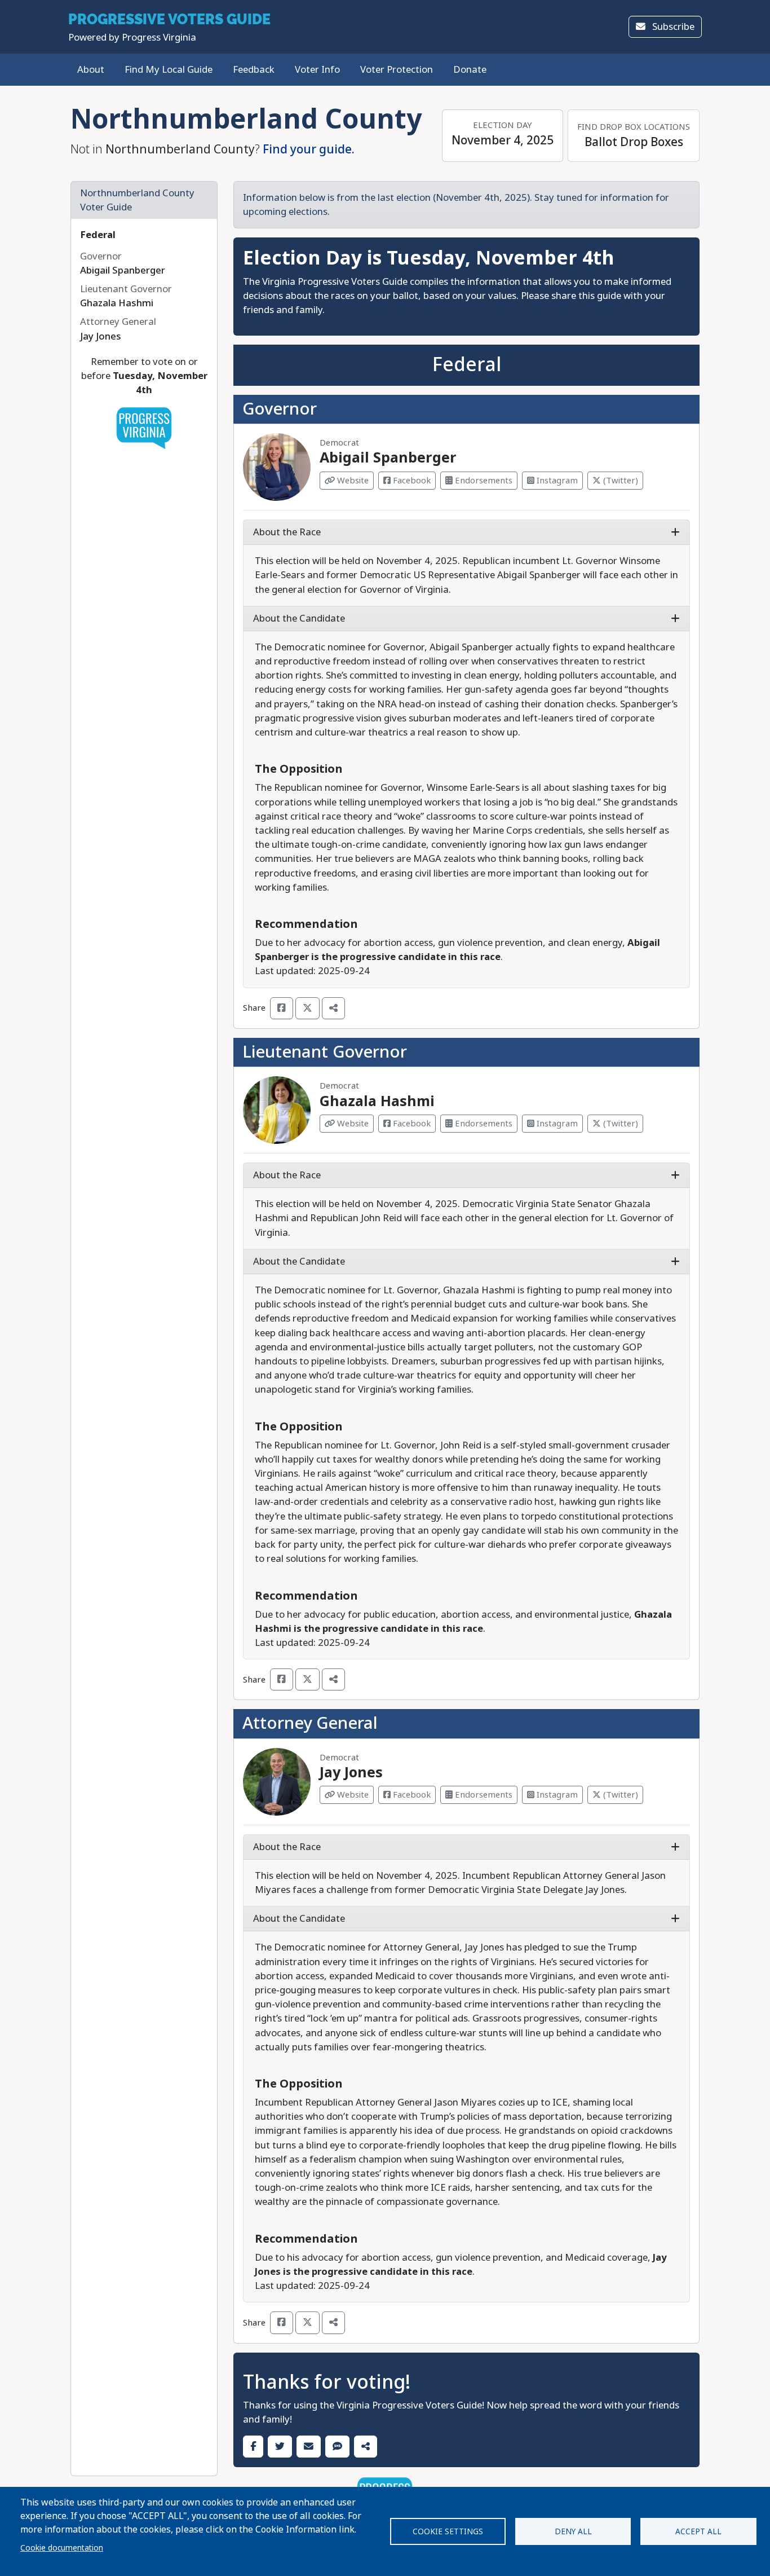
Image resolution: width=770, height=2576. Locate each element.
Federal (98, 235)
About (91, 70)
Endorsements (483, 481)
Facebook (411, 481)
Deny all (573, 2531)
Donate (470, 70)
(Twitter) (619, 481)
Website (352, 481)
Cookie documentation (62, 2548)
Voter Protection (397, 70)
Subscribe (672, 27)
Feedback (254, 70)
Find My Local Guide (169, 70)
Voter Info (317, 70)
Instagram (556, 481)
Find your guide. (309, 149)
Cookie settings (448, 2531)
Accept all (698, 2531)
